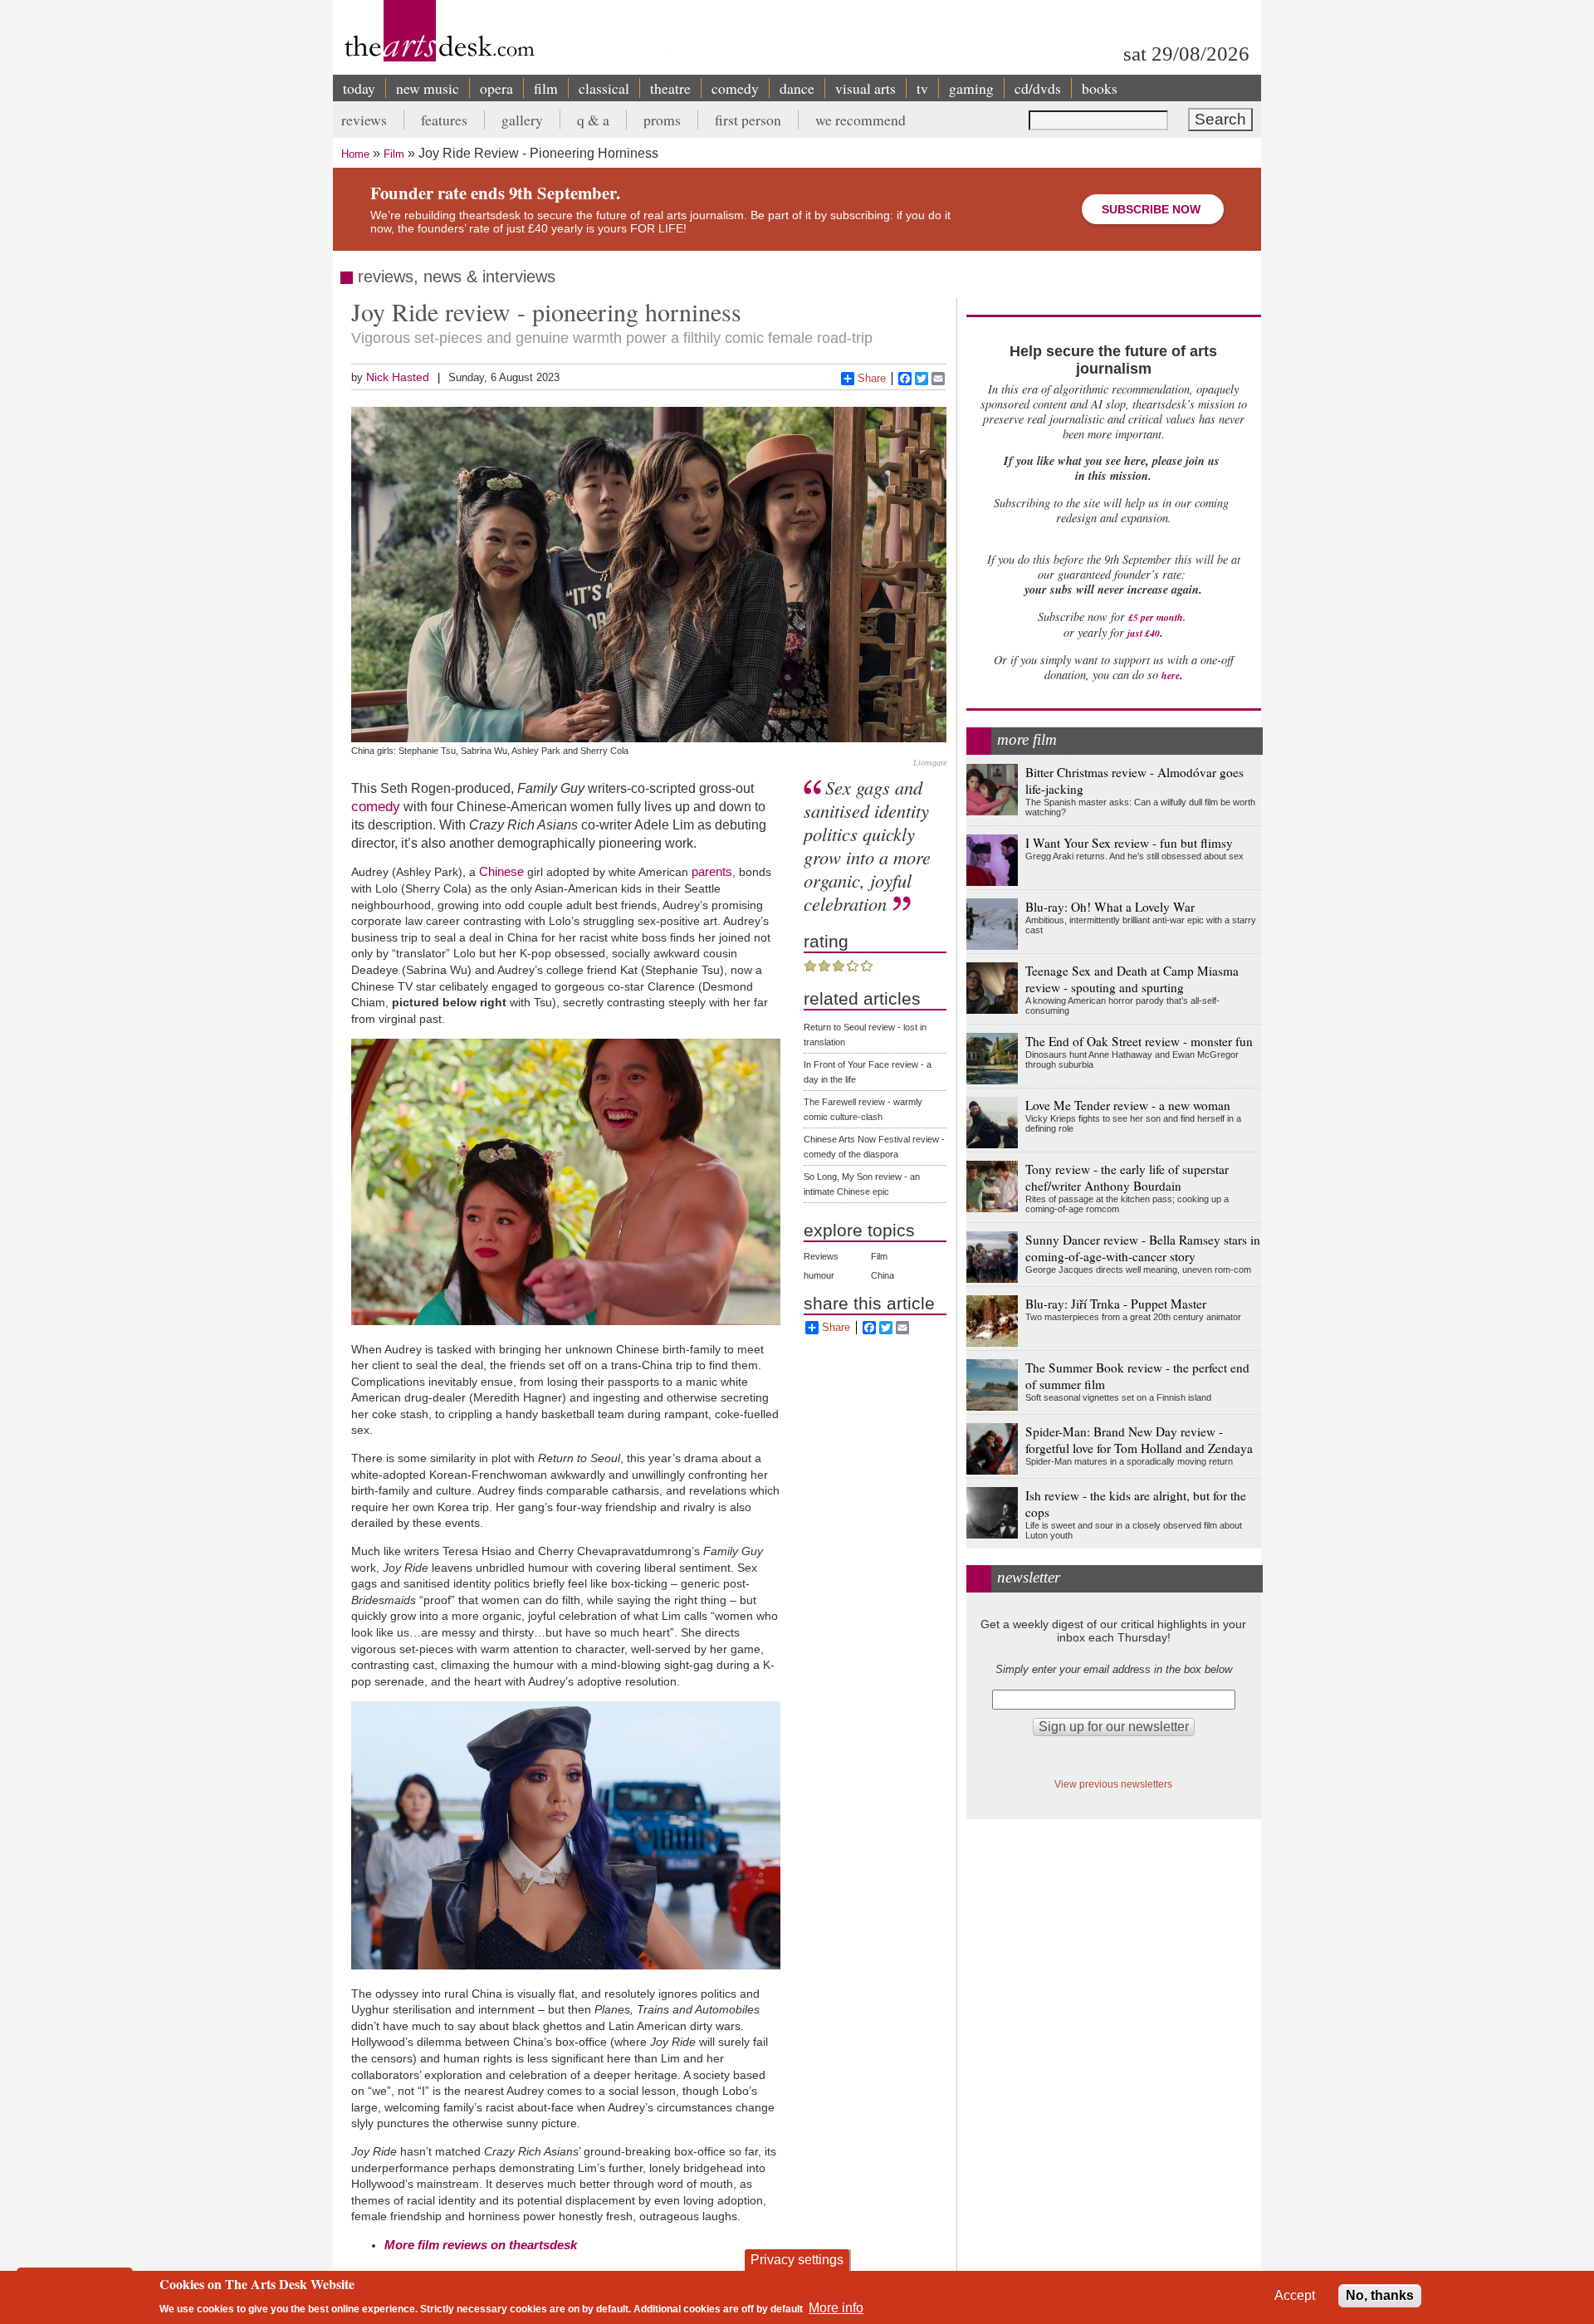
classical (604, 88)
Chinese (501, 871)
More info (836, 2308)
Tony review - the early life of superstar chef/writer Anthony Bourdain (1127, 1177)
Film (394, 154)
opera (496, 88)
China (883, 1275)
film (546, 88)
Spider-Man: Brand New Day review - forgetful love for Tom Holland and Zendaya (1139, 1440)
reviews (364, 120)
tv (922, 88)
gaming (971, 88)
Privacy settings (797, 2260)
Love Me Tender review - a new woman (1128, 1105)
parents (712, 871)
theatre (670, 88)
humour (819, 1275)
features (444, 120)
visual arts (865, 88)
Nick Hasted (398, 377)
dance (797, 88)
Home (355, 154)
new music (428, 88)
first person (748, 120)
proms (662, 120)
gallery (522, 120)
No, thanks (1380, 2295)
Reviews (821, 1256)
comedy (735, 88)
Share (872, 378)
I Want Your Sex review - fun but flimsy (1129, 843)
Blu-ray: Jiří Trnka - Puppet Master (1116, 1304)
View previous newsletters (1113, 1784)
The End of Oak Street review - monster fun (1139, 1041)
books (1100, 88)
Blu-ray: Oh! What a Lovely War (1110, 907)
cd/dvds (1038, 88)
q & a (593, 120)
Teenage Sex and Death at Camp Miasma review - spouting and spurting (1132, 979)
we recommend (861, 120)
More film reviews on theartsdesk (481, 2245)
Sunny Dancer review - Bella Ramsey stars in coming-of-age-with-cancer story (1143, 1248)
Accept (1295, 2295)
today (359, 88)
